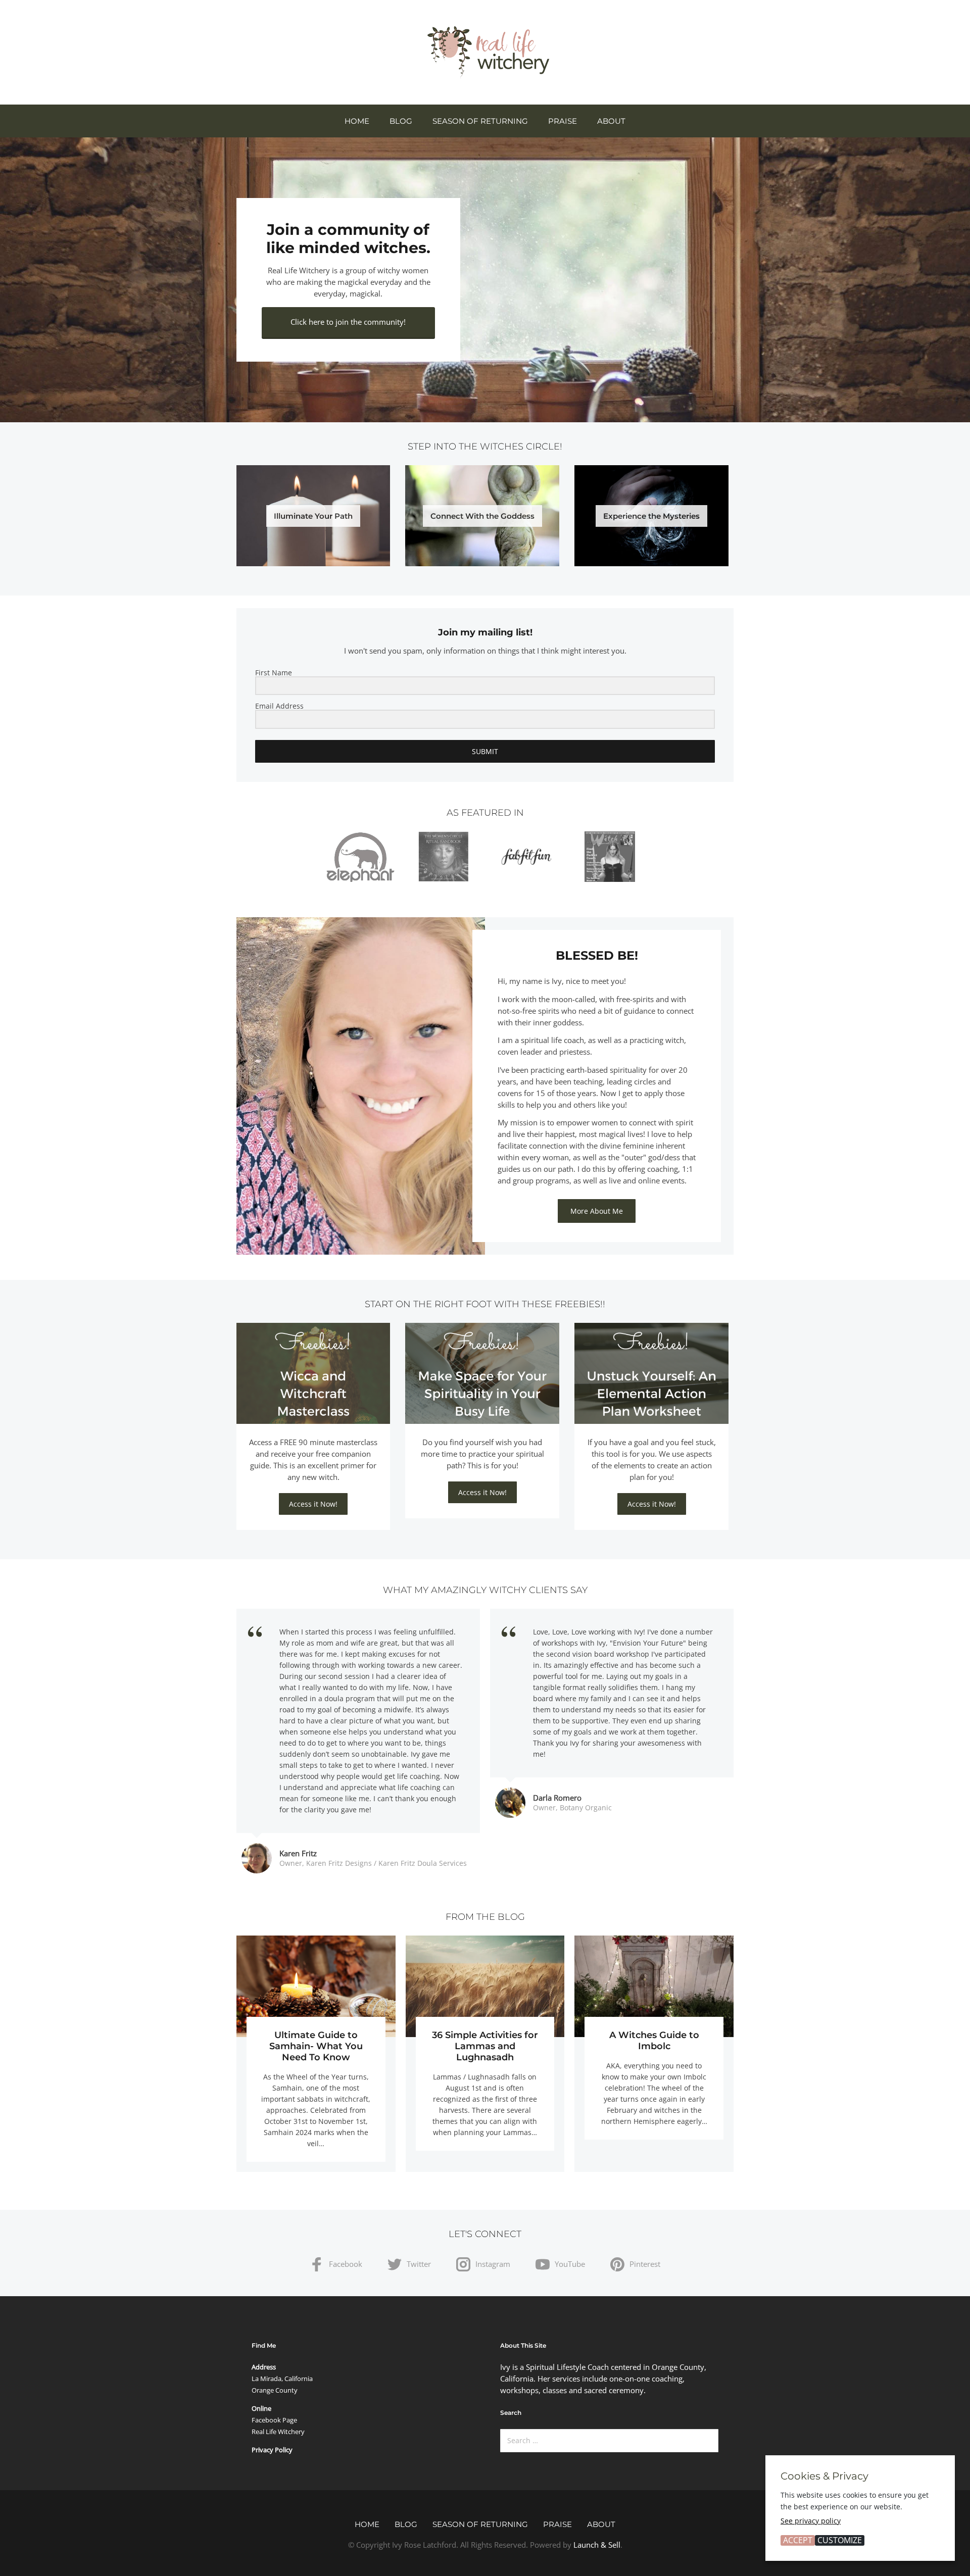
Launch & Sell (597, 2545)
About (611, 121)
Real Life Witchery (278, 2432)
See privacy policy (811, 2521)
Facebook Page (274, 2420)
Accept (798, 2540)
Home (357, 121)
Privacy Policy (272, 2450)
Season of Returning (480, 121)
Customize (840, 2540)
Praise (563, 121)
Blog (401, 121)
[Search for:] (609, 2441)
